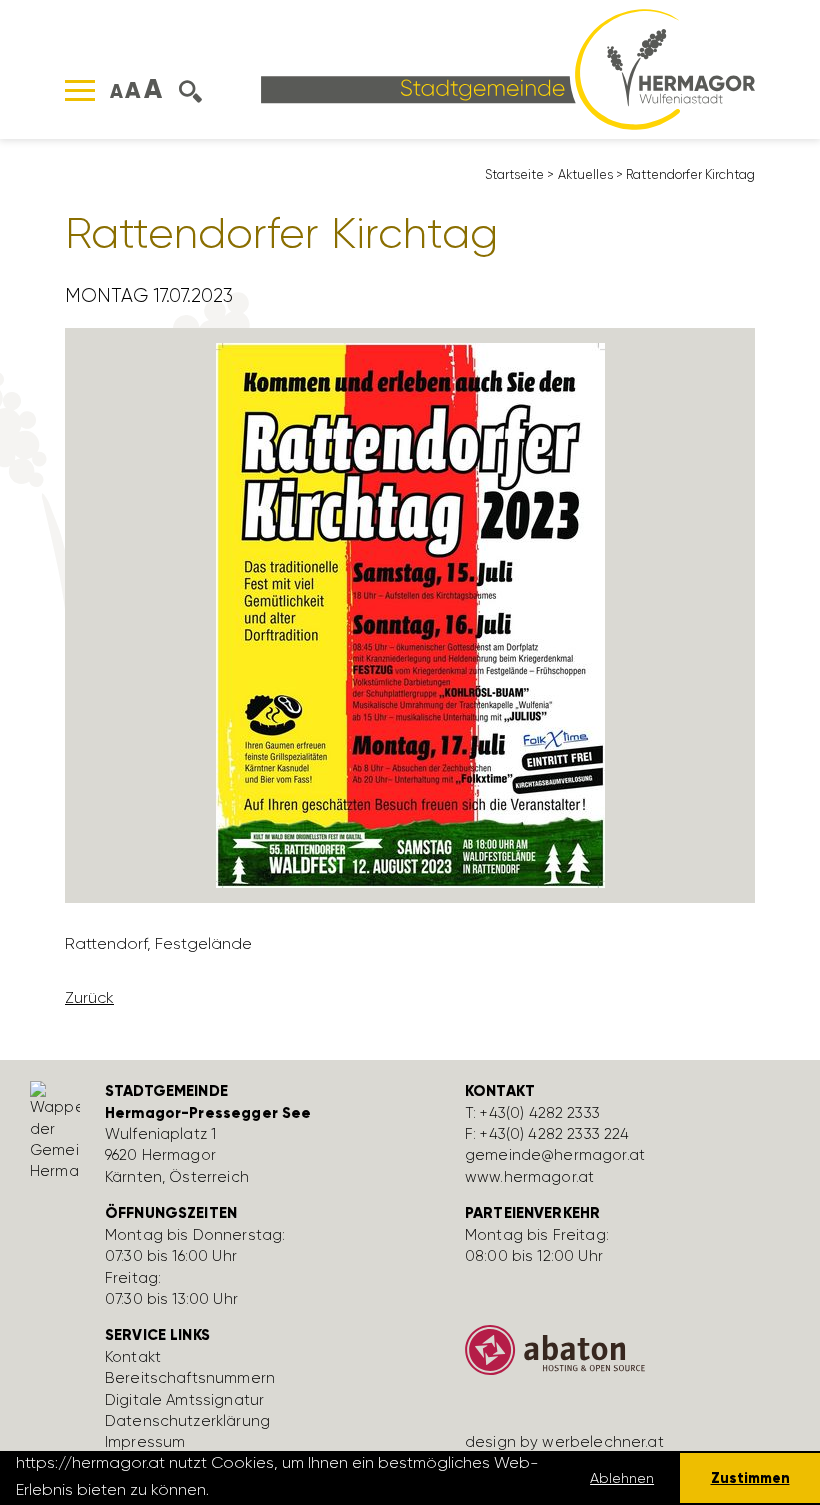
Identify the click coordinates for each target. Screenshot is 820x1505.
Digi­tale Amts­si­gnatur (184, 1400)
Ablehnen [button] (622, 1478)
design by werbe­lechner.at (564, 1442)
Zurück (89, 997)
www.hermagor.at (529, 1177)
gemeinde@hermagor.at (555, 1155)
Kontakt (133, 1357)
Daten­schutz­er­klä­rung (187, 1421)
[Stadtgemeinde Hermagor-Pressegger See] (508, 67)
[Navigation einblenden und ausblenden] (80, 90)
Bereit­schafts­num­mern (190, 1378)
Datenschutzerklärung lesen (322, 1489)
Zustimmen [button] (750, 1478)
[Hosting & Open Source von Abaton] (630, 1357)
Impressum (145, 1442)
